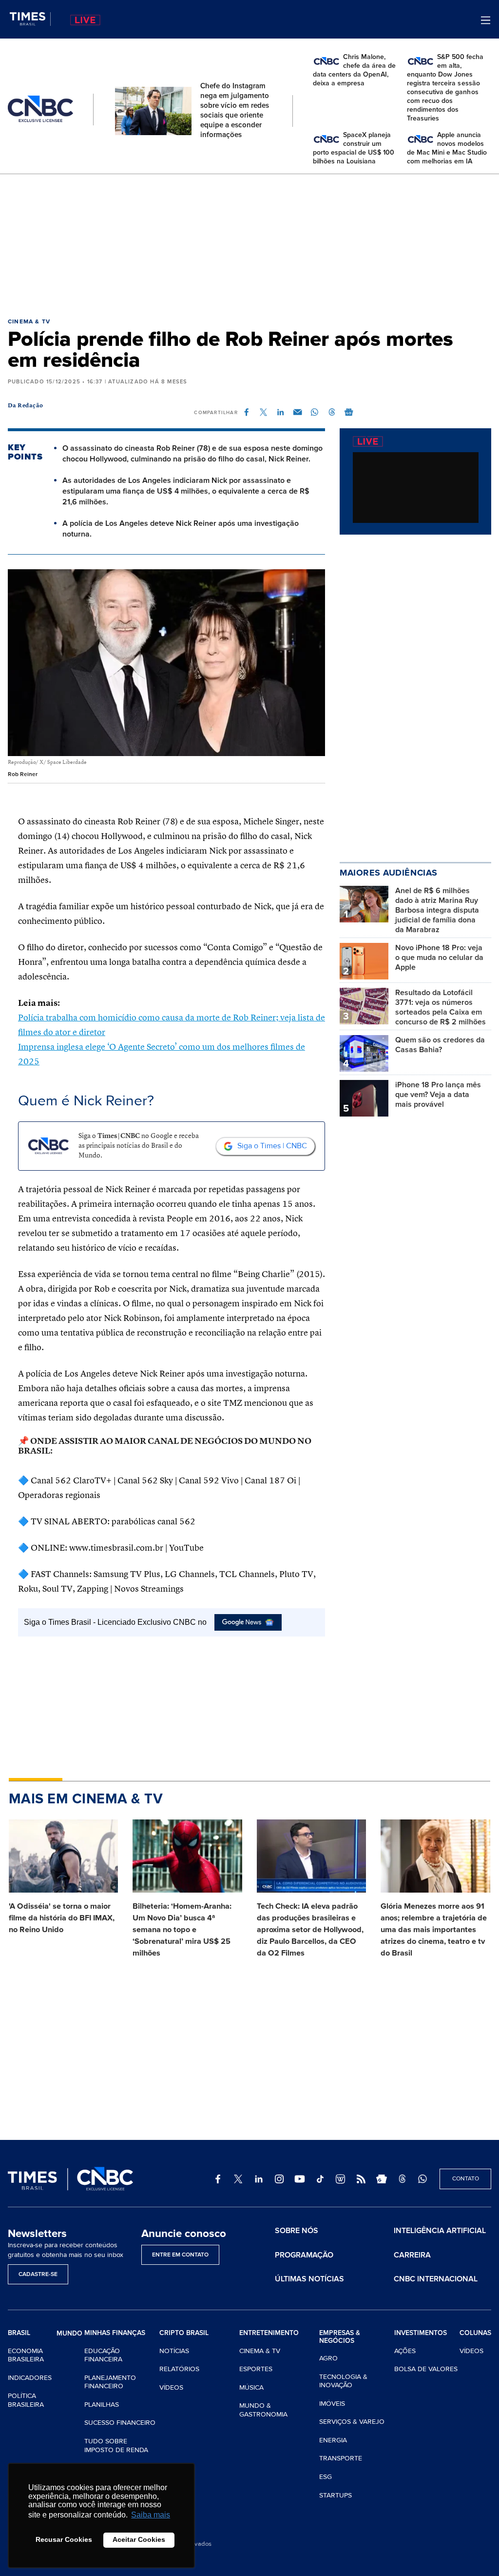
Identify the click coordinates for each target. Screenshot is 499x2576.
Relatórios (179, 2369)
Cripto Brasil (184, 2333)
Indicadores (30, 2378)
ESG (326, 2477)
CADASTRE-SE (38, 2274)
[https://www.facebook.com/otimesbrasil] (218, 2179)
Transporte (341, 2458)
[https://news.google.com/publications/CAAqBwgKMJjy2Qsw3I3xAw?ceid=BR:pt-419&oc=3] (382, 2179)
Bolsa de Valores (426, 2369)
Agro (328, 2358)
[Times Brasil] (30, 19)
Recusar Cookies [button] (64, 2539)
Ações (405, 2351)
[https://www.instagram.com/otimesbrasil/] (279, 2179)
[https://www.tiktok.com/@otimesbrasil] (320, 2179)
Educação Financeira (103, 2355)
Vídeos (171, 2387)
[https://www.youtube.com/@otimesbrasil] (300, 2179)
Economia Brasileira (26, 2355)
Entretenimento (269, 2333)
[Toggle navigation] (486, 20)
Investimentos (421, 2333)
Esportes (256, 2369)
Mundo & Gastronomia (263, 2410)
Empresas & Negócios (340, 2337)
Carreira (412, 2255)
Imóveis (332, 2404)
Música (251, 2387)
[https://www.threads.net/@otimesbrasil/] (402, 2179)
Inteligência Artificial (440, 2231)
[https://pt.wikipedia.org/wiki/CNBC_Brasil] (341, 2179)
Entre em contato (180, 2255)
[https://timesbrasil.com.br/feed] (361, 2179)
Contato (466, 2179)
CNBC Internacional (436, 2279)
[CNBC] (40, 109)
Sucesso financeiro (120, 2423)
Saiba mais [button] (151, 2515)
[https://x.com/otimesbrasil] (238, 2179)
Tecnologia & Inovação (343, 2381)
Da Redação (26, 406)
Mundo (69, 2333)
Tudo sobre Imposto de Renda (116, 2446)
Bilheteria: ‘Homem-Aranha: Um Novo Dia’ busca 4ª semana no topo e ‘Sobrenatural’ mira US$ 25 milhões (182, 1930)
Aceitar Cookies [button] (139, 2539)
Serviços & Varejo (352, 2422)
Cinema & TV (29, 322)
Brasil (19, 2333)
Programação (304, 2255)
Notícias (174, 2351)
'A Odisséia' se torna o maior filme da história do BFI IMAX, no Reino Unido (62, 1918)
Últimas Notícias (309, 2279)
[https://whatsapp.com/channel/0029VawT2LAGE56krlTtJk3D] (422, 2179)
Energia (333, 2440)
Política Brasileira (26, 2400)
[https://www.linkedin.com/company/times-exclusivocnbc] (259, 2179)
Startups (336, 2495)
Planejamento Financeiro (110, 2382)
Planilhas (102, 2405)
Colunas (475, 2333)
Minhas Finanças (115, 2333)
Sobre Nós (297, 2231)
